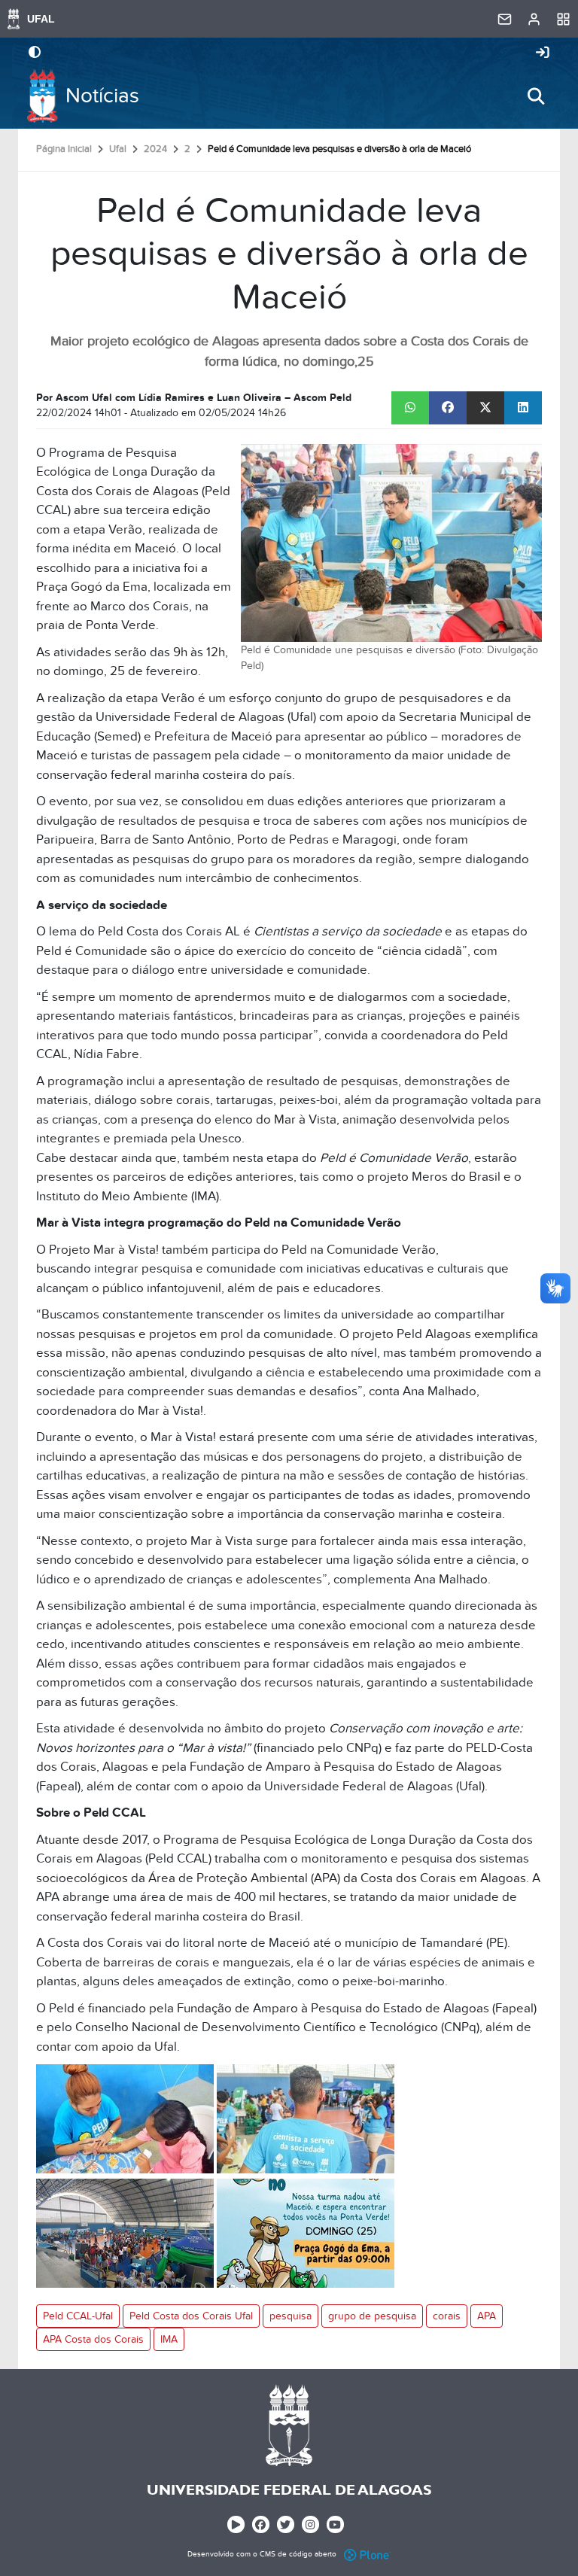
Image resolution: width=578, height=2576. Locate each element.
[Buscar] (536, 96)
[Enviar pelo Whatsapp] (410, 408)
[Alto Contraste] (35, 53)
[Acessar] (543, 53)
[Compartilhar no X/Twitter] (485, 408)
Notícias (102, 96)
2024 (155, 149)
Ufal (118, 149)
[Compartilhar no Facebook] (448, 408)
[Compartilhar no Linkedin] (523, 408)
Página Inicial (64, 149)
